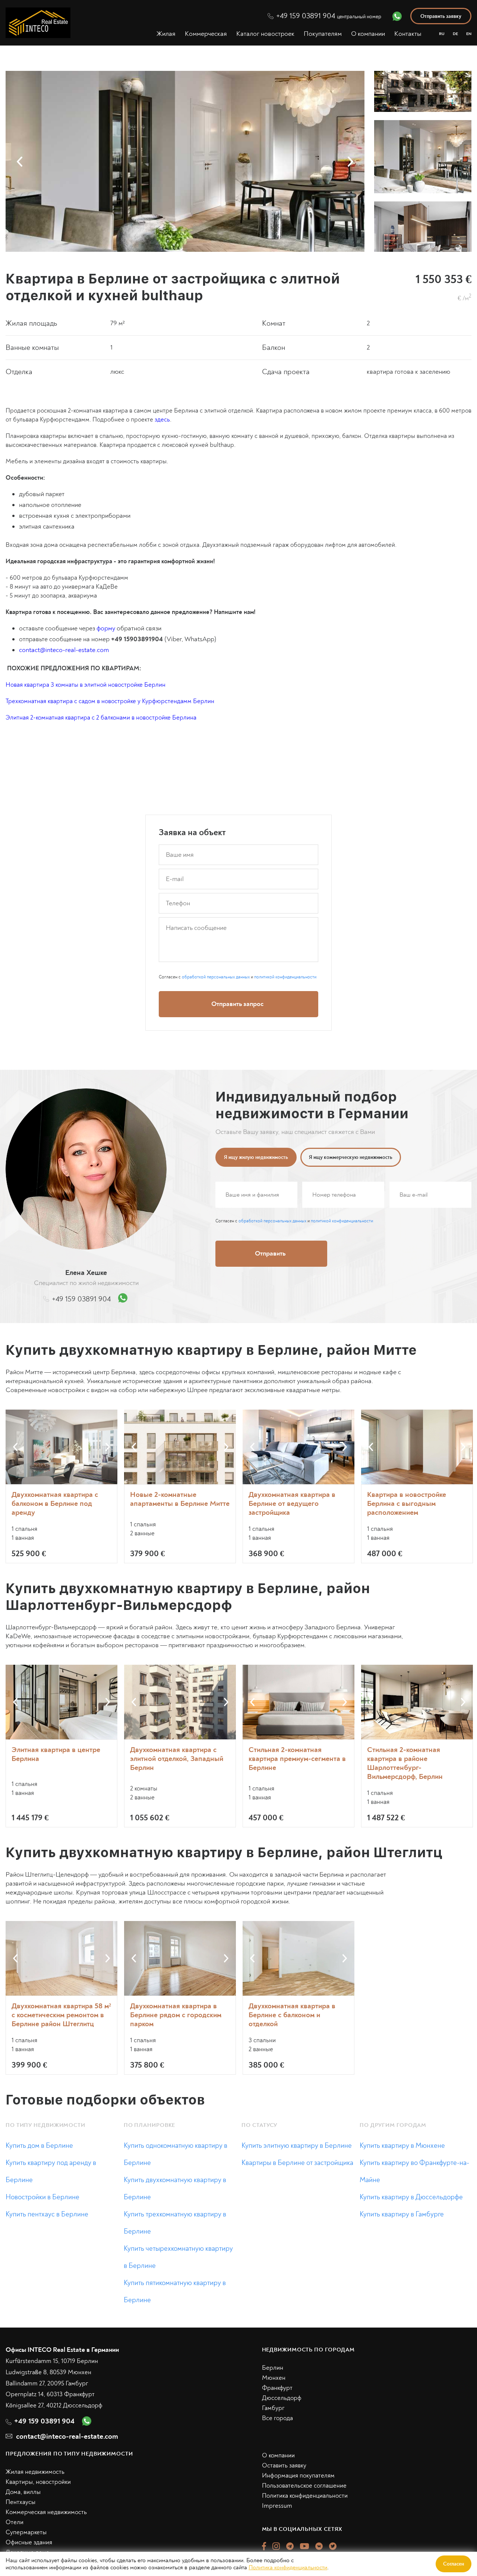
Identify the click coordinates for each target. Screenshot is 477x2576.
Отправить (327, 1351)
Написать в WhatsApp (327, 1382)
